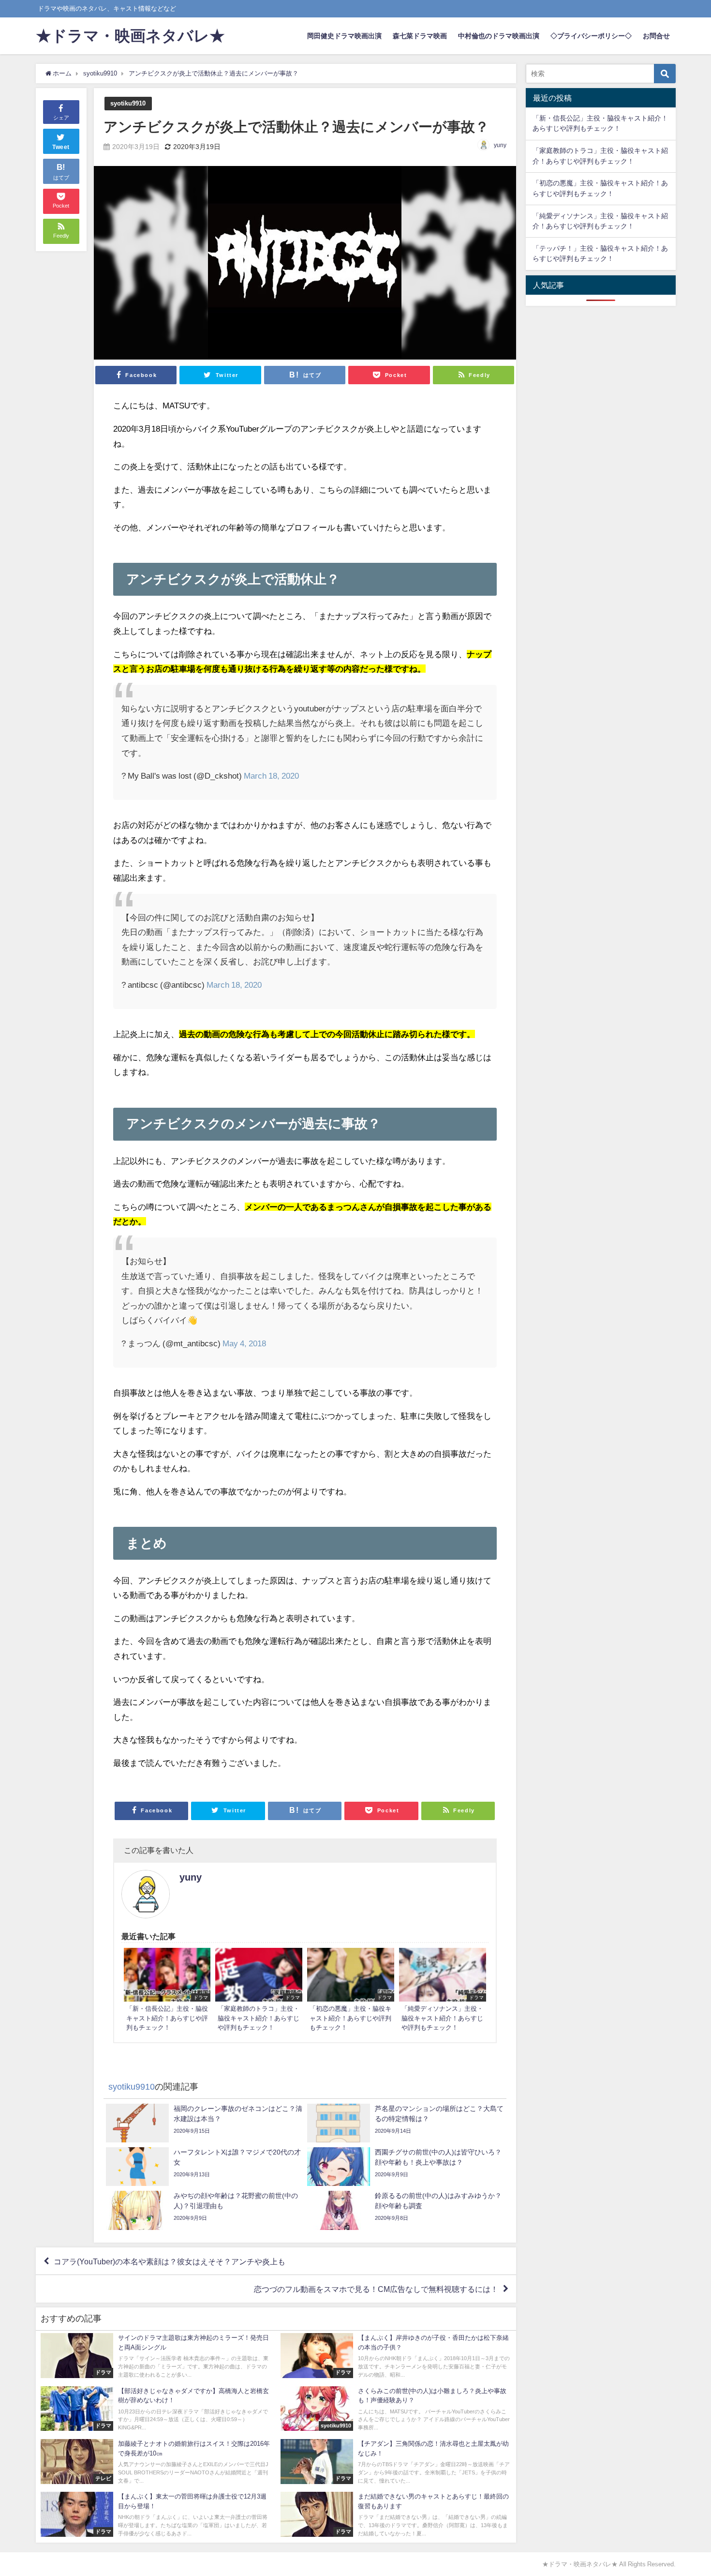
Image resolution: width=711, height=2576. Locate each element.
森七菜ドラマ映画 (420, 36)
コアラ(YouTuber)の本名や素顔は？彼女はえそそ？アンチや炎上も (170, 2261)
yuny (500, 145)
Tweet (61, 147)
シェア (61, 118)
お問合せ (656, 36)
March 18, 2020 (271, 776)
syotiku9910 (128, 103)
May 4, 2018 (244, 1343)
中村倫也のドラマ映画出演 (499, 36)
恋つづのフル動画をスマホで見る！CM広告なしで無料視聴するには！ (376, 2289)
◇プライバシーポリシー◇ (591, 36)
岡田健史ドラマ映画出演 (344, 36)
